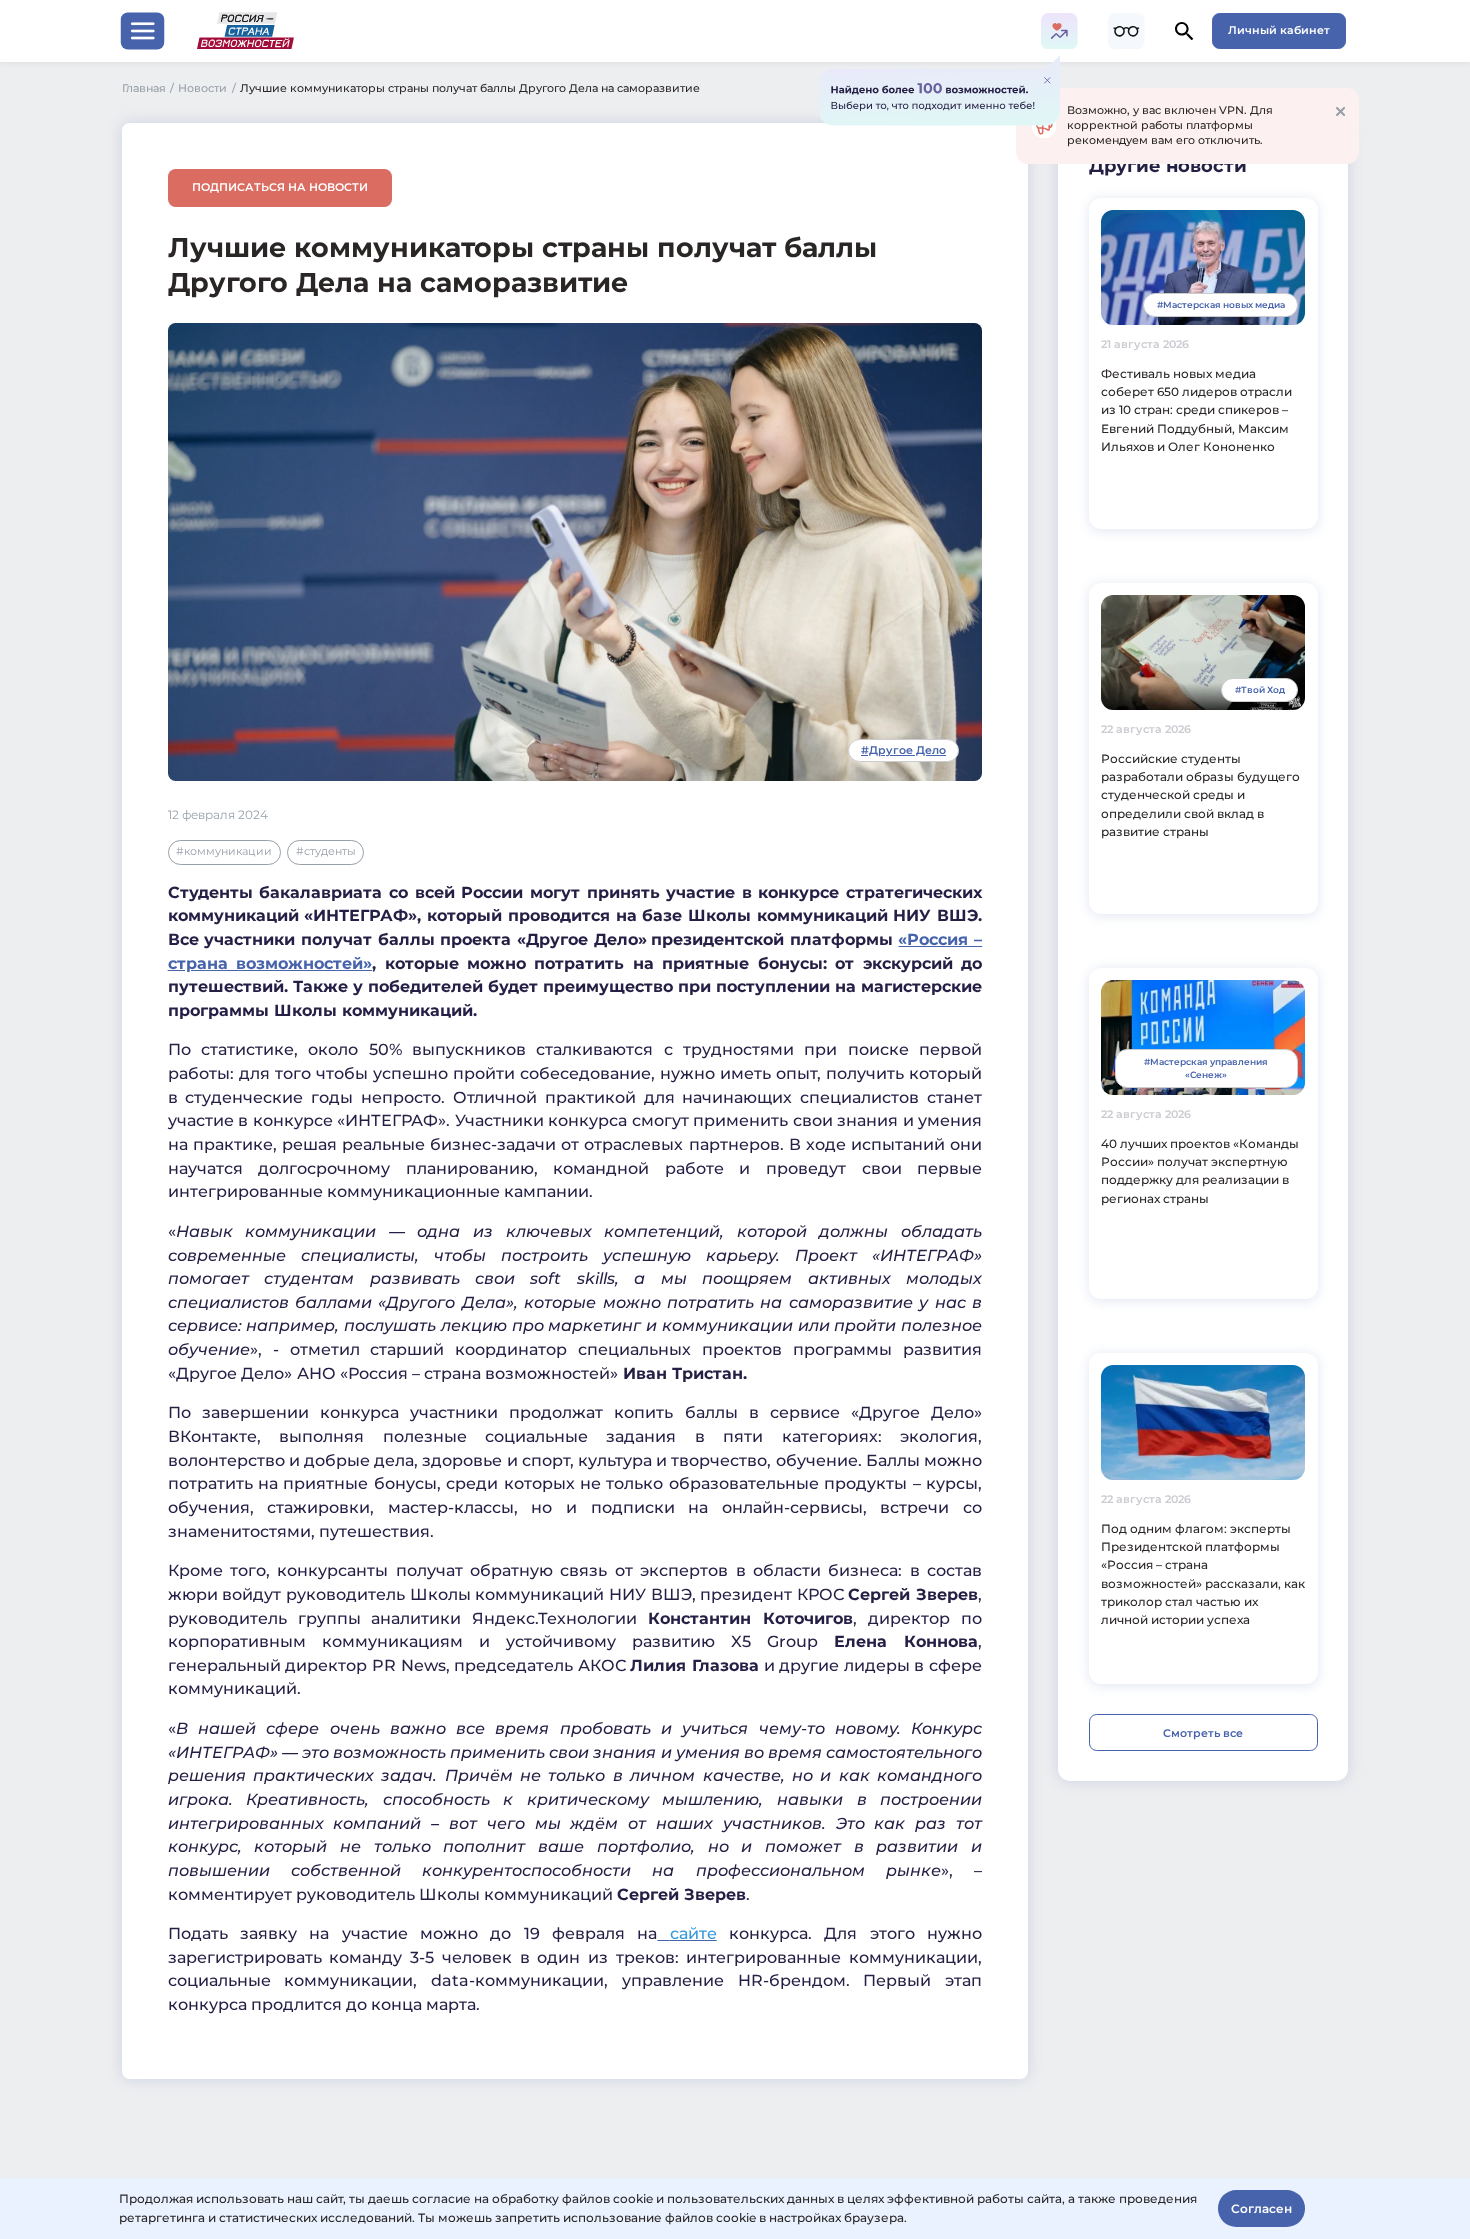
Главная (148, 88)
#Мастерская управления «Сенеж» (1206, 1068)
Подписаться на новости (280, 187)
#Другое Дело (903, 750)
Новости (207, 88)
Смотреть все (1203, 1733)
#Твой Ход (1260, 689)
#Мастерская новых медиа (1221, 304)
